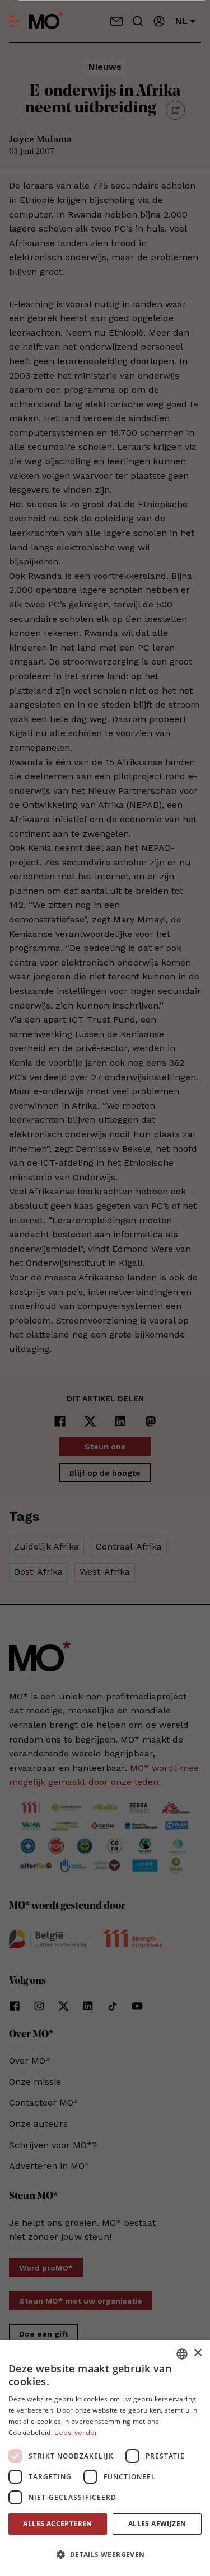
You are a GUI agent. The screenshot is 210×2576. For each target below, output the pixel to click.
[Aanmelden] (159, 21)
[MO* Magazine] (46, 21)
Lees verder (76, 2433)
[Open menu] (15, 21)
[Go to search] (138, 21)
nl (181, 21)
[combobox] (182, 2354)
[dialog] (105, 2458)
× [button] (197, 2353)
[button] (105, 2555)
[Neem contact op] (116, 21)
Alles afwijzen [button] (157, 2524)
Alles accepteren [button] (57, 2524)
